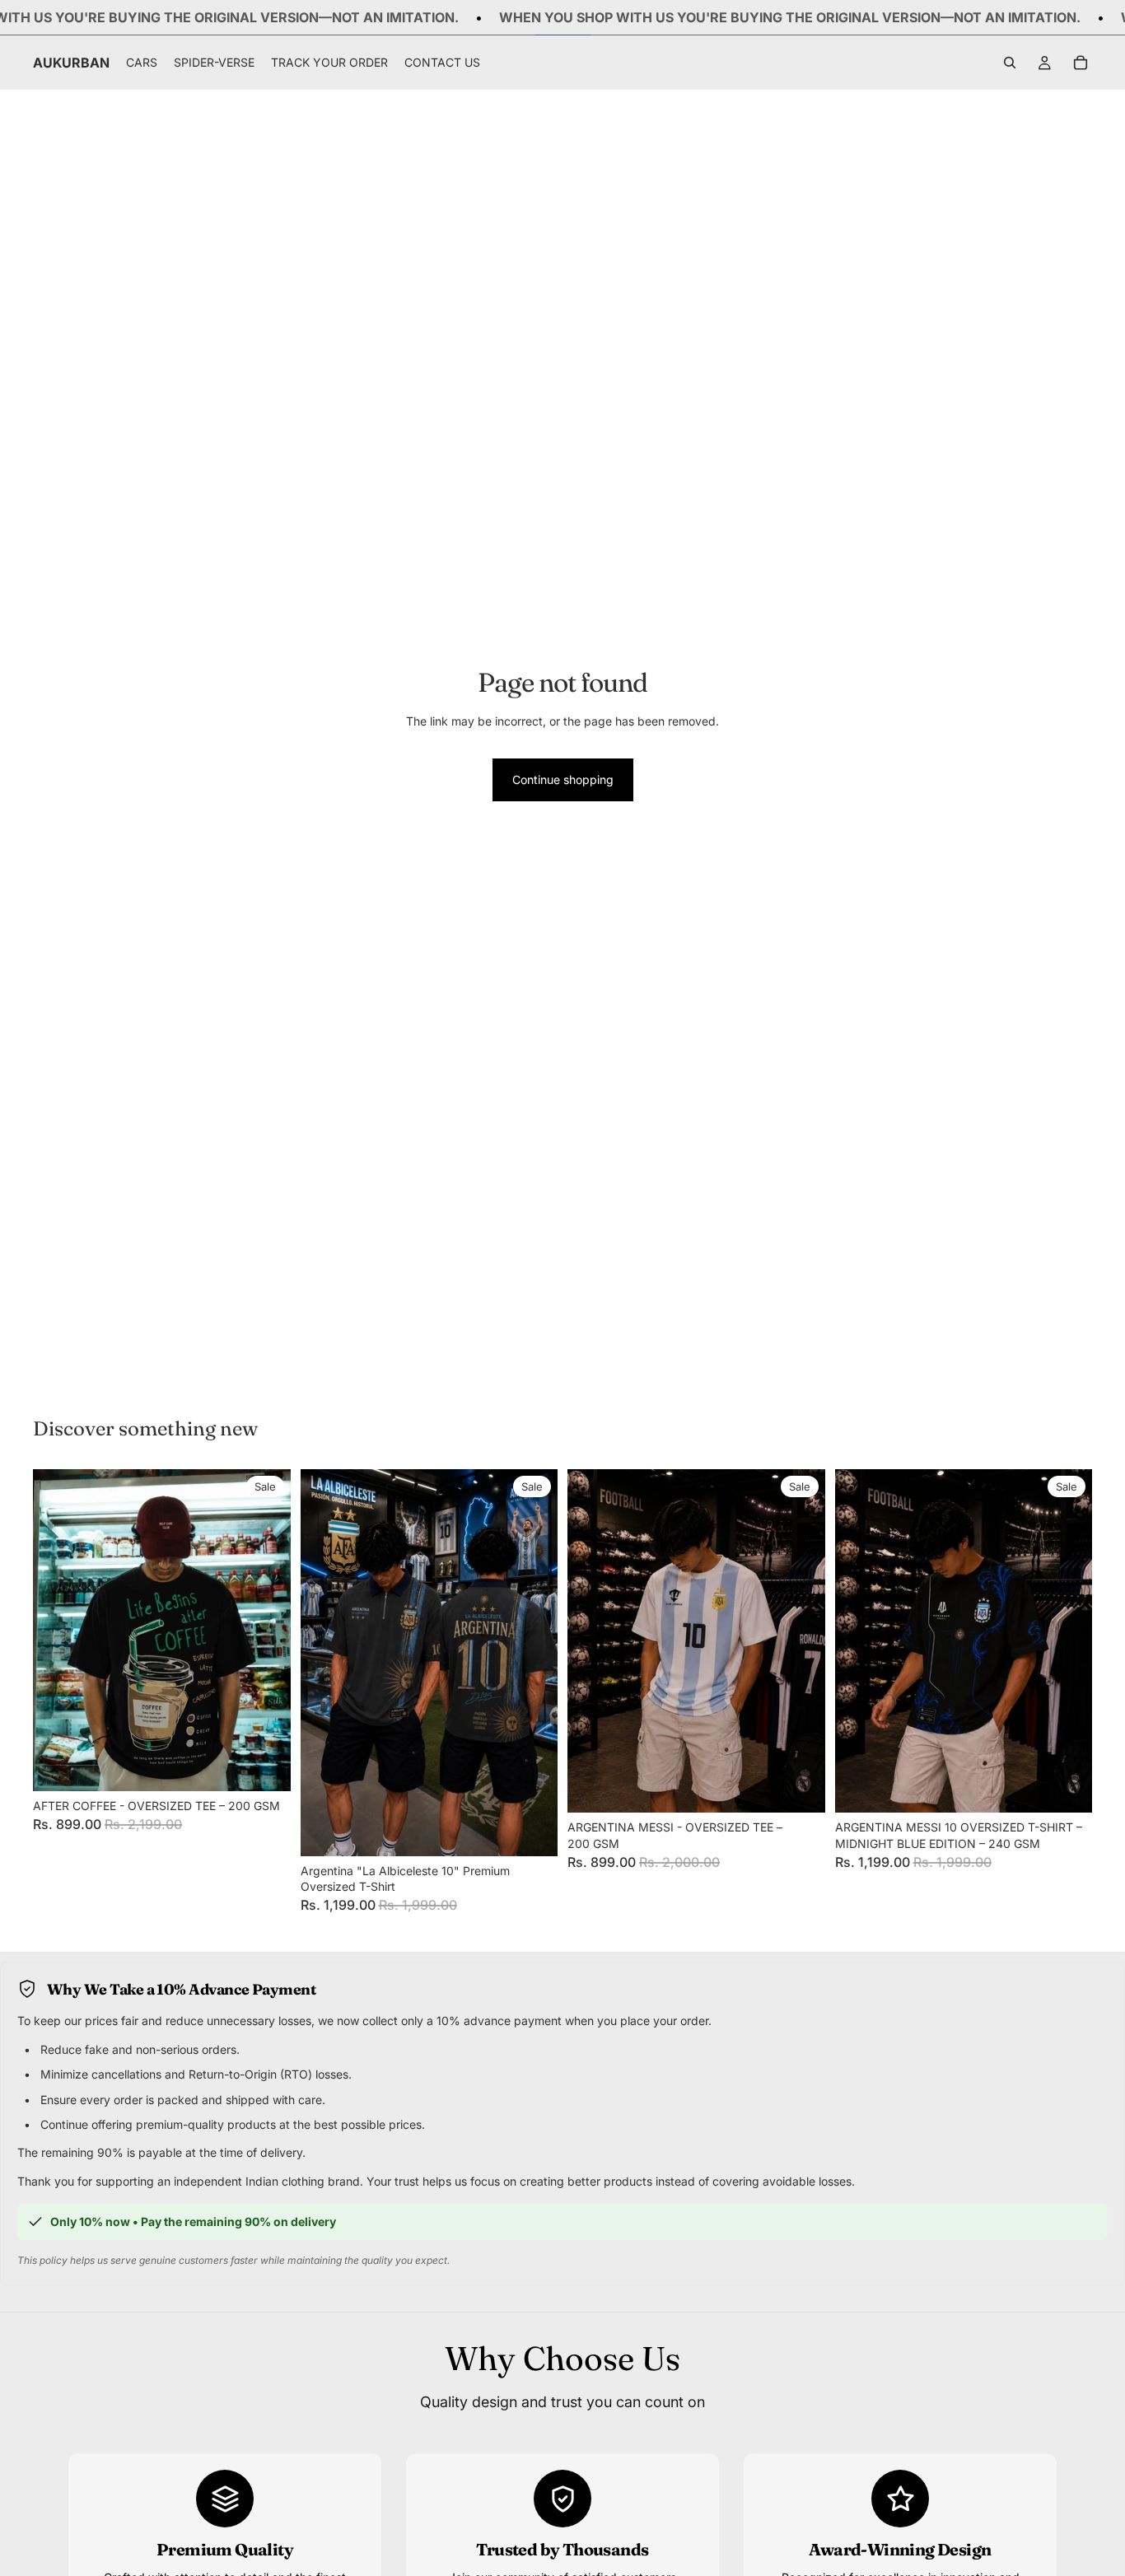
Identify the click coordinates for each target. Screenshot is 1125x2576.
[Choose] (265, 1766)
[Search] (1010, 63)
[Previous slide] (58, 1631)
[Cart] (1081, 63)
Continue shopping (563, 779)
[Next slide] (266, 1631)
